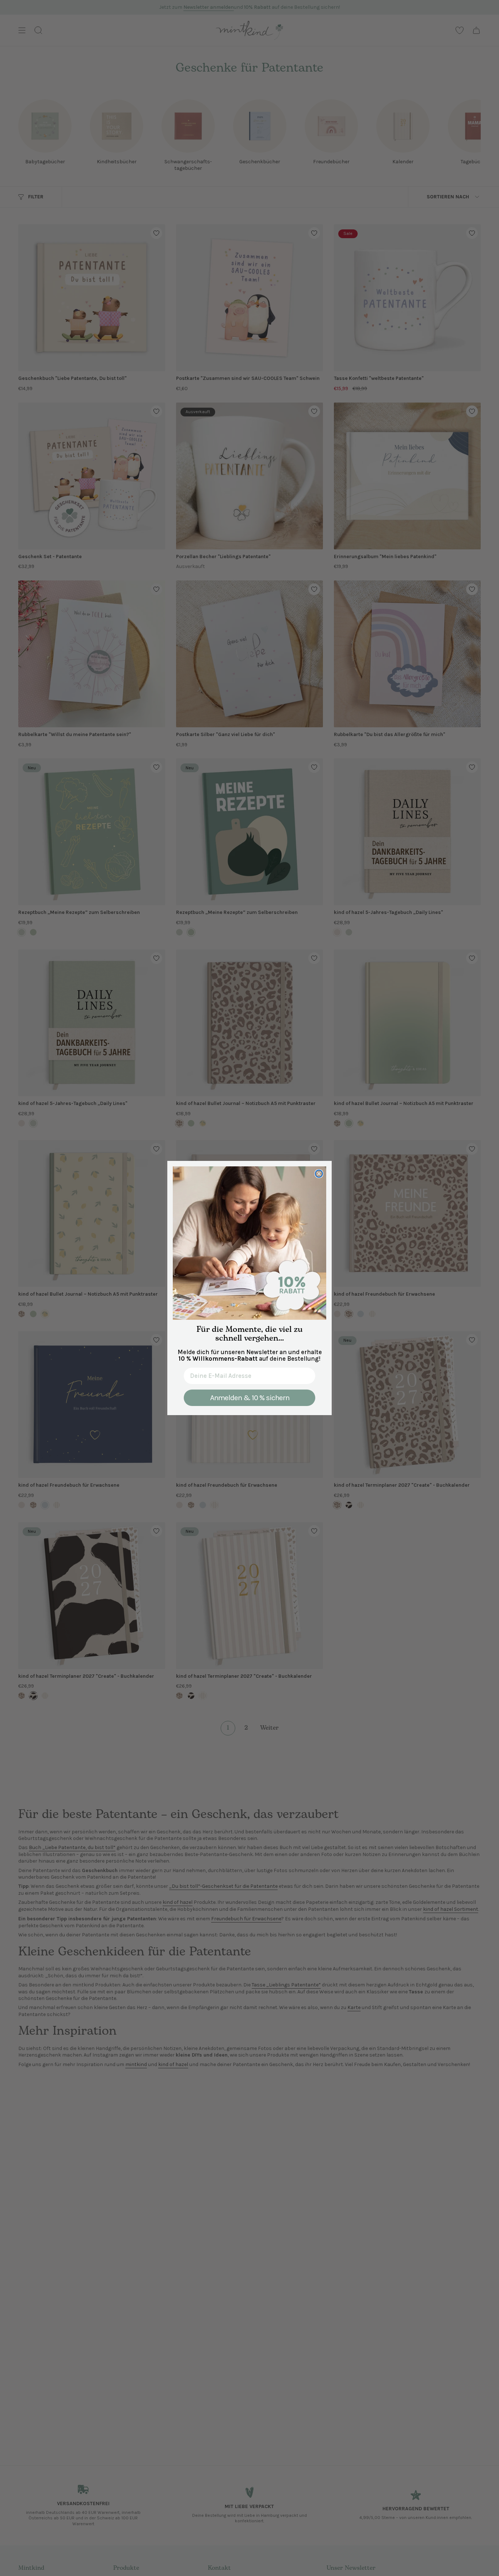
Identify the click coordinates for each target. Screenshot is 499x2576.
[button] (249, 1243)
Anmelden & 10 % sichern (250, 1398)
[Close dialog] (319, 1174)
